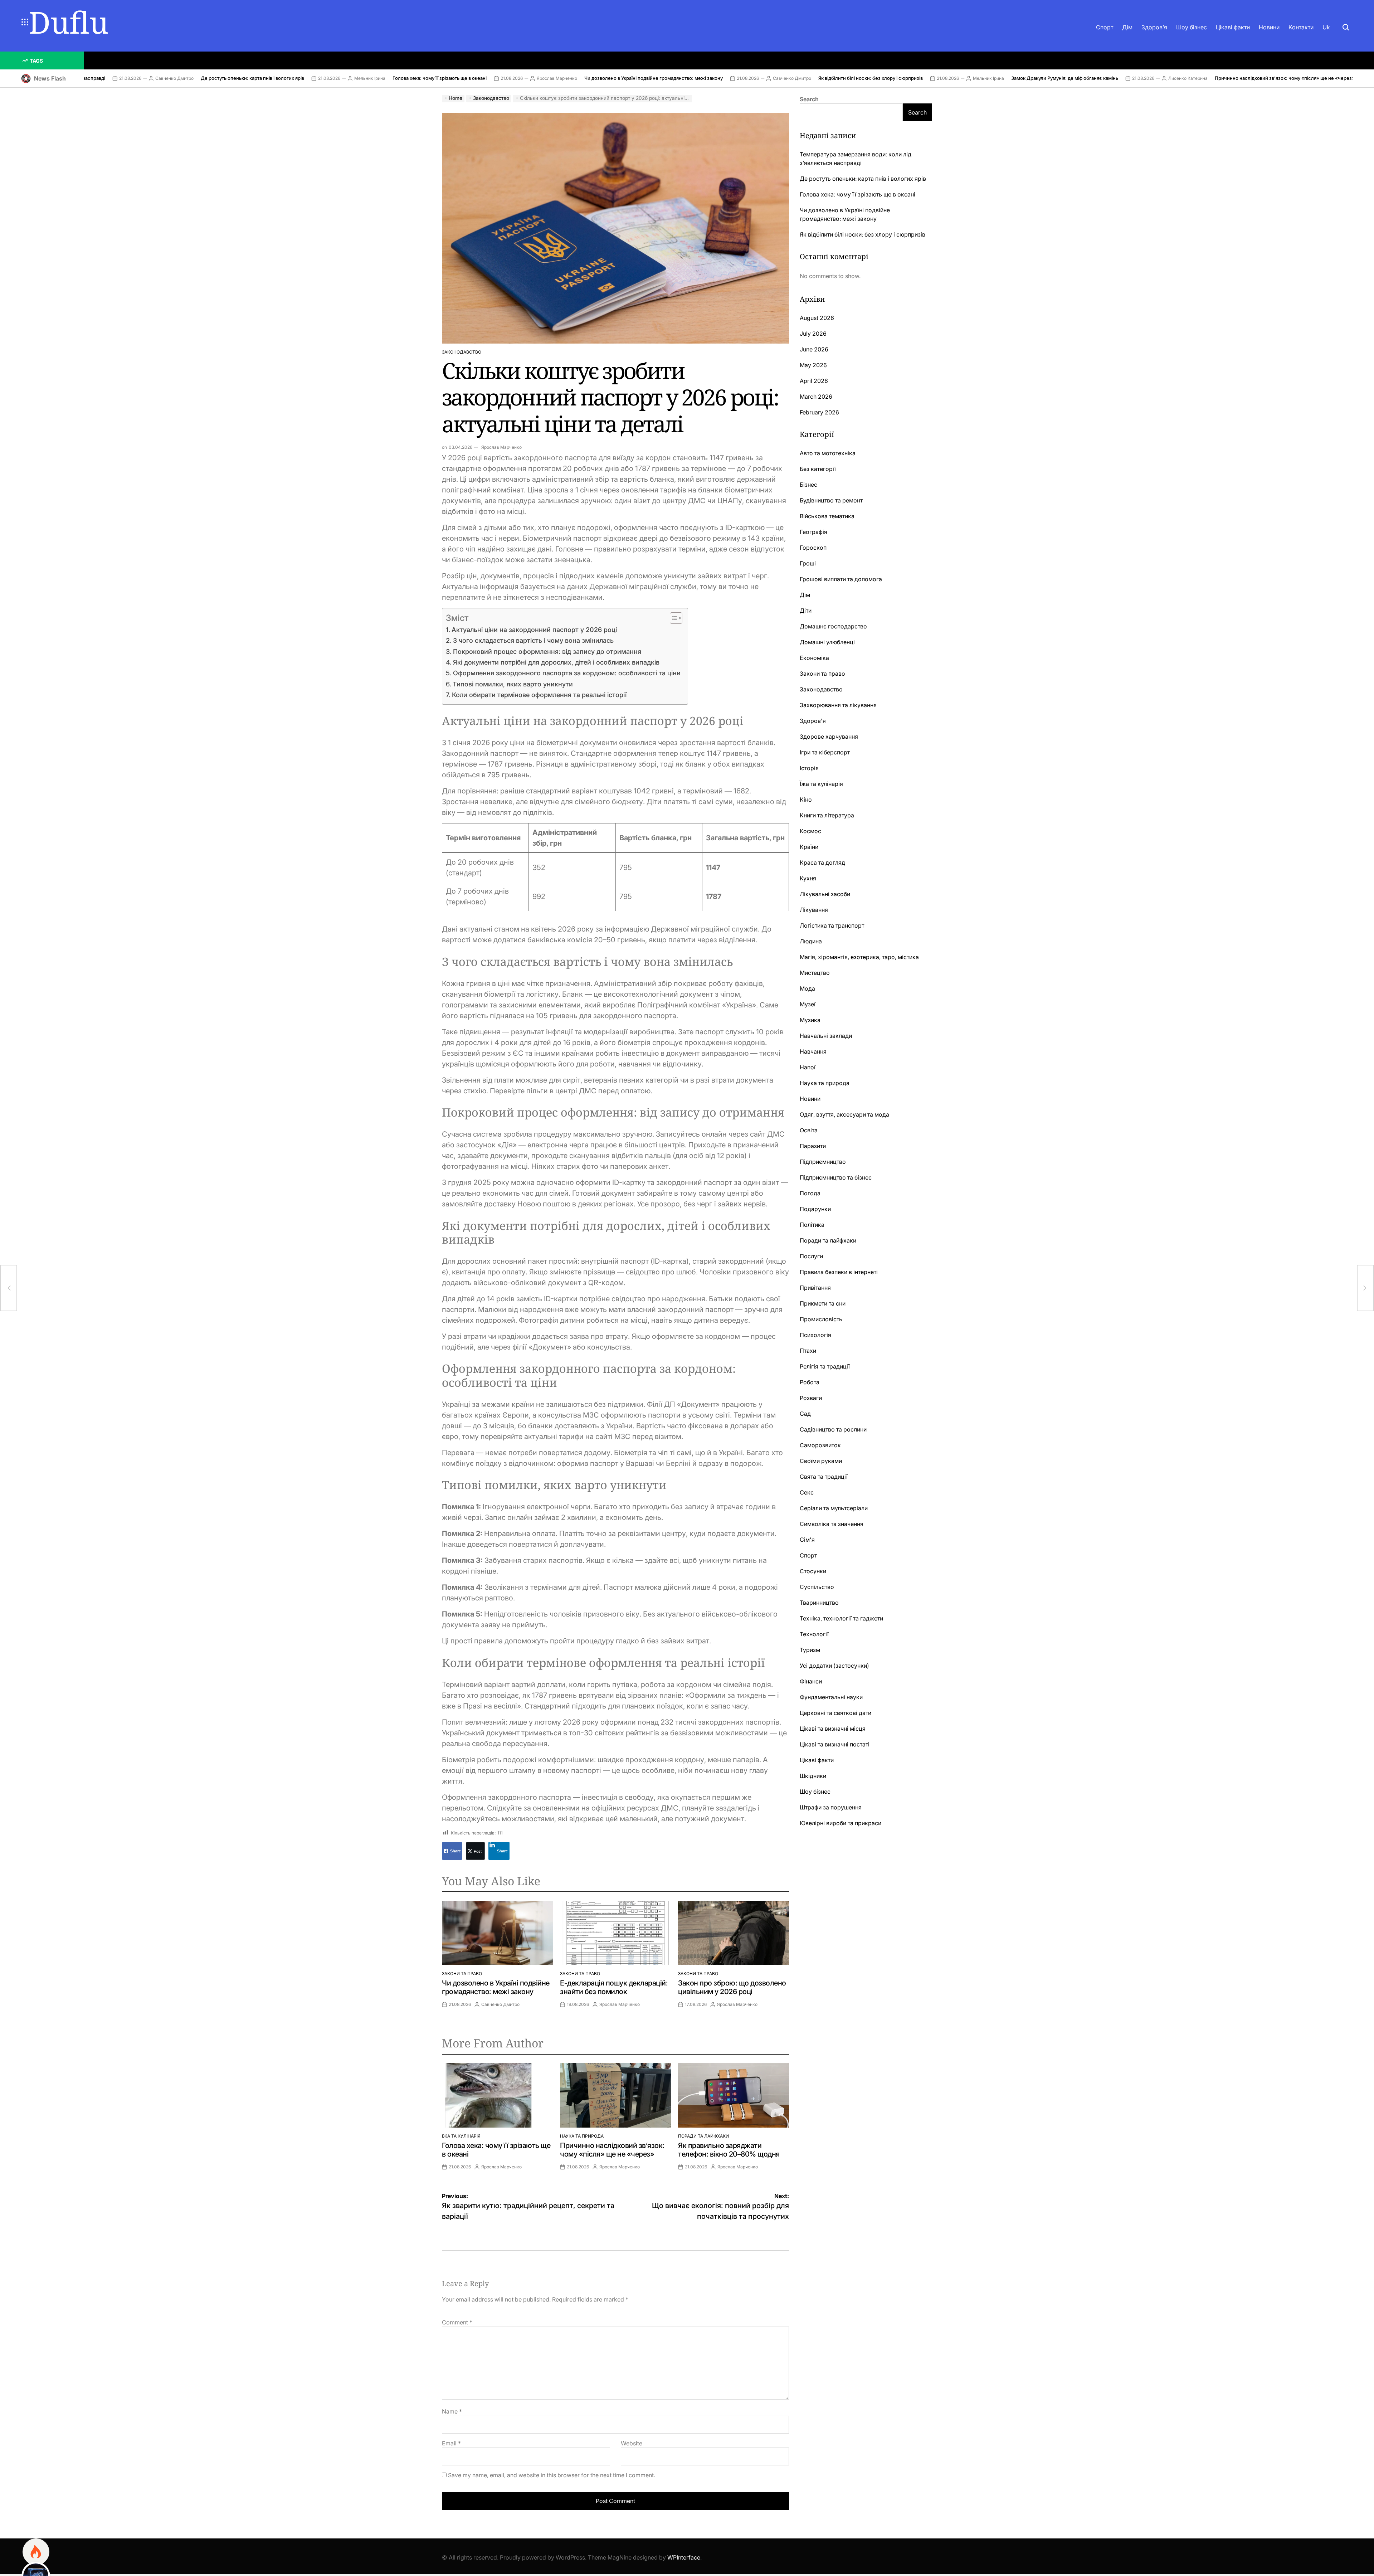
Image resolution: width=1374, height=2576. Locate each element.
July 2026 (813, 334)
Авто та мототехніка (828, 453)
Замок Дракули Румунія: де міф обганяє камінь (904, 78)
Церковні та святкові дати (835, 1713)
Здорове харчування (829, 737)
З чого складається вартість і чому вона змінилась (533, 640)
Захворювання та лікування (838, 705)
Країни (809, 847)
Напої (808, 1067)
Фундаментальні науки (831, 1697)
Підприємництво (823, 1162)
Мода (807, 988)
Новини (1269, 27)
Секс (807, 1492)
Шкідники (813, 1776)
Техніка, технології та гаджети (841, 1618)
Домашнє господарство (833, 626)
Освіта (809, 1130)
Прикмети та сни (823, 1303)
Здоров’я (1154, 27)
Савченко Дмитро (631, 78)
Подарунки (815, 1209)
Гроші (808, 563)
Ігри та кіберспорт (825, 752)
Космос (810, 831)
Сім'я (807, 1540)
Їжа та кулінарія (461, 2136)
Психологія (815, 1335)
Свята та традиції (824, 1477)
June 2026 (814, 349)
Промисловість (821, 1319)
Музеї (808, 1004)
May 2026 (813, 365)
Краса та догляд (822, 862)
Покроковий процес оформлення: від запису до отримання (547, 652)
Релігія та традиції (825, 1366)
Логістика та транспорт (832, 925)
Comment (457, 2322)
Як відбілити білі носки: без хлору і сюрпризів (710, 78)
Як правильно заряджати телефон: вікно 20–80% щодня (729, 2150)
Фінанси (811, 1681)
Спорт (1105, 27)
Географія (813, 532)
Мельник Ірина (209, 78)
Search (809, 99)
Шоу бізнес (1192, 27)
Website (632, 2443)
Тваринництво (819, 1603)
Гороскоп (813, 548)
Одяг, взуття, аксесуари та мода (844, 1114)
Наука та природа (582, 2136)
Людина (811, 941)
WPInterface (684, 2557)
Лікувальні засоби (825, 894)
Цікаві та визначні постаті (835, 1744)
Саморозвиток (820, 1445)
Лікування (814, 910)
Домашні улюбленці (827, 642)
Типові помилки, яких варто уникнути (513, 684)
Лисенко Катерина (1027, 78)
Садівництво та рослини (833, 1429)
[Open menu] (25, 22)
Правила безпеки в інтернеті (839, 1272)
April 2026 (814, 381)
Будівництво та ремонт (831, 500)
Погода (810, 1193)
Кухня (808, 878)
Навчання (813, 1051)
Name (452, 2411)
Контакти (1301, 27)
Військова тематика (827, 516)
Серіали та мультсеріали (834, 1508)
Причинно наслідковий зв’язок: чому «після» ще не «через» (1124, 78)
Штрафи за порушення (831, 1807)
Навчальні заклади (826, 1036)
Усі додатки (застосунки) (834, 1666)
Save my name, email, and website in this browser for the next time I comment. (552, 2475)
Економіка (814, 658)
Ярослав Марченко (396, 78)
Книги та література (827, 815)
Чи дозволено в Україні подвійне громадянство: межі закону (493, 78)
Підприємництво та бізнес (836, 1177)
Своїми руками (821, 1461)
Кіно (806, 799)
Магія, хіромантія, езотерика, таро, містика (859, 957)
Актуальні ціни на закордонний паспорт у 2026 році (534, 630)
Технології (814, 1634)
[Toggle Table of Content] (673, 618)
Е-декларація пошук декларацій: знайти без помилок (614, 1987)
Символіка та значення (832, 1524)
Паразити (813, 1146)
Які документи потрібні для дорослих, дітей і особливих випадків (556, 662)
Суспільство (817, 1587)
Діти (806, 611)
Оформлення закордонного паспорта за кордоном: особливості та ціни (567, 673)
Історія (809, 768)
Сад (805, 1414)
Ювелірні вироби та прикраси (841, 1823)
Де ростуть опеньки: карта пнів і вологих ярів (92, 78)
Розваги (811, 1398)
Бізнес (808, 485)
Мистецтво (815, 973)
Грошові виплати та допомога (841, 579)
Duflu (69, 22)
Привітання (815, 1288)
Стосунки (813, 1571)
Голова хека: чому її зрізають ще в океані (279, 78)
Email (451, 2443)
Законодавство (462, 352)
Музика (810, 1020)
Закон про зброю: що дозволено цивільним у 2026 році (732, 1987)
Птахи (808, 1351)
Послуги (811, 1256)
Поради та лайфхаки (703, 2136)
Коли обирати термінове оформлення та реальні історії (539, 695)
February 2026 (819, 412)
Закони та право (462, 1974)
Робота (810, 1382)
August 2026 (817, 318)
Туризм (810, 1650)
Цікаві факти (1233, 27)
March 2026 (816, 397)
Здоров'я (813, 721)
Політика (812, 1225)
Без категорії (818, 469)
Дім (1127, 27)
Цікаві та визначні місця (833, 1729)
